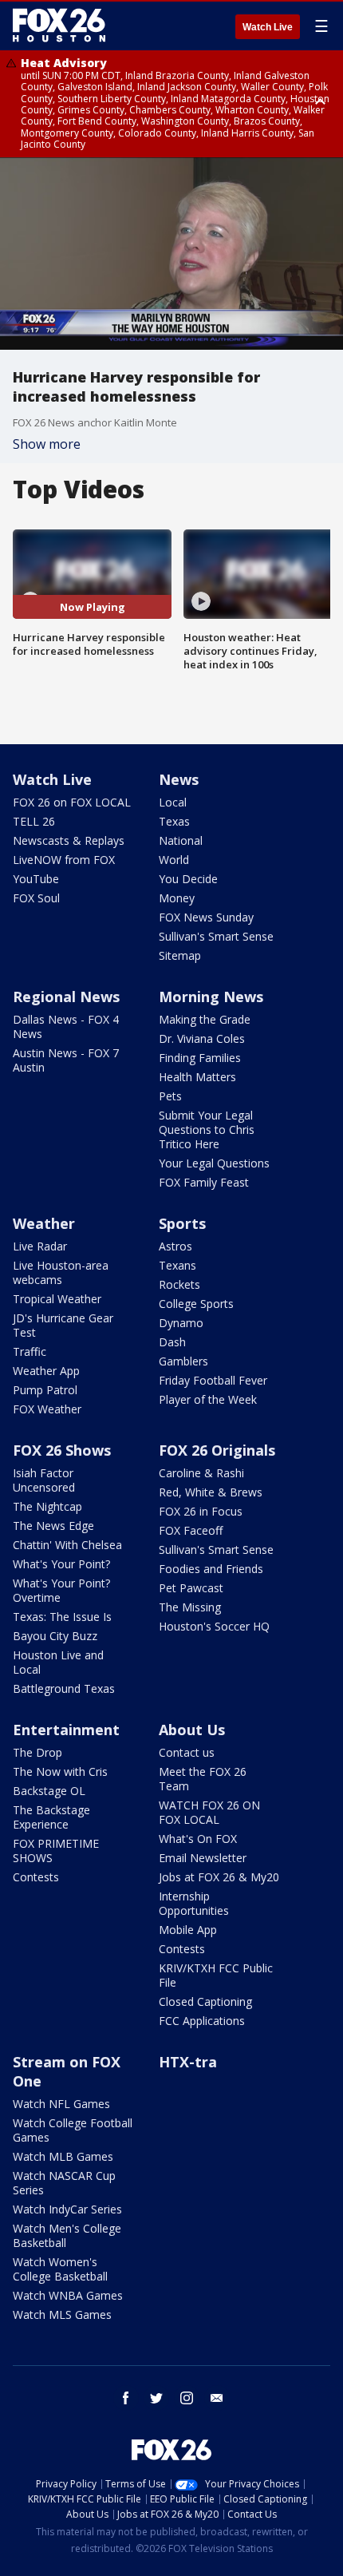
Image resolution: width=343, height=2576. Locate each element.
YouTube (36, 879)
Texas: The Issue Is (62, 1617)
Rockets (179, 1284)
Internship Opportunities (194, 1903)
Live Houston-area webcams (61, 1272)
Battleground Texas (64, 1688)
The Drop (37, 1752)
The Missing (190, 1607)
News (179, 779)
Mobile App (188, 1930)
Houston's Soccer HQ (214, 1626)
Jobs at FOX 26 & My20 (219, 1877)
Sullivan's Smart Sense (216, 936)
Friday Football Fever (213, 1380)
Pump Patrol (45, 1390)
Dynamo (181, 1323)
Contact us (187, 1752)
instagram (187, 2398)
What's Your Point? (61, 1564)
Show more (47, 444)
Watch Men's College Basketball (67, 2235)
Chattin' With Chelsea (67, 1545)
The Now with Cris (60, 1771)
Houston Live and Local (58, 1662)
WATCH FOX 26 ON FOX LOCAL (209, 1812)
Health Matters (197, 1077)
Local (173, 802)
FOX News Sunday (206, 917)
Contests (36, 1877)
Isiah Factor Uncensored (44, 1480)
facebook (126, 2398)
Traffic (30, 1351)
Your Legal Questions (214, 1163)
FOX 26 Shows (62, 1450)
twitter (156, 2398)
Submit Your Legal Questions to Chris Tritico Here (207, 1129)
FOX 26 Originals (217, 1450)
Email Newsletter (203, 1858)
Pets (170, 1096)
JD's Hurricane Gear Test (63, 1325)
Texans (177, 1265)
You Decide (188, 879)
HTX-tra (188, 2062)
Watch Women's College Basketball (60, 2269)
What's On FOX (198, 1839)
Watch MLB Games (63, 2156)
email (217, 2398)
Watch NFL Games (61, 2104)
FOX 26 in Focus (201, 1511)
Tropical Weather (57, 1299)
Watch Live (268, 27)
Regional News (66, 997)
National (181, 840)
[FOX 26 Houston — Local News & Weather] (59, 26)
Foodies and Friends (211, 1569)
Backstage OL (49, 1791)
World (174, 860)
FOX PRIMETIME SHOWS (56, 1851)
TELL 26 (34, 821)
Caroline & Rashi (201, 1473)
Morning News (211, 997)
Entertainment (66, 1730)
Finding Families (200, 1058)
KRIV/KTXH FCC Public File (216, 1975)
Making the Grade (205, 1019)
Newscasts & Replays (69, 840)
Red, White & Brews (211, 1492)
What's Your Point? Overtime (61, 1590)
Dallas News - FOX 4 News (66, 1026)
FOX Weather (47, 1409)
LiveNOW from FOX (64, 860)
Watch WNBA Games (68, 2295)
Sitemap (180, 955)
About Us (192, 1730)
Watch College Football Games (73, 2130)
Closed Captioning (205, 2001)
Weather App (46, 1371)
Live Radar (40, 1246)
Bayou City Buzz (55, 1636)
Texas (174, 821)
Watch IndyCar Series (67, 2209)
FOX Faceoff (191, 1530)
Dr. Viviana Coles (202, 1038)
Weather (44, 1223)
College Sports (196, 1304)
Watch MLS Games (62, 2314)
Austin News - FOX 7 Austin (66, 1060)
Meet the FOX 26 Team (203, 1779)
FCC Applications (202, 2021)
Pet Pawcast (191, 1588)
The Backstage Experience (51, 1817)
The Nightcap (47, 1506)
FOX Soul (36, 898)
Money (177, 898)
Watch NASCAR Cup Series (64, 2183)
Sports (182, 1223)
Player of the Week (208, 1399)
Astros (175, 1246)
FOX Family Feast (204, 1182)
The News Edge (53, 1526)
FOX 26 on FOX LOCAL (72, 802)
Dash (172, 1342)
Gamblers (183, 1361)
